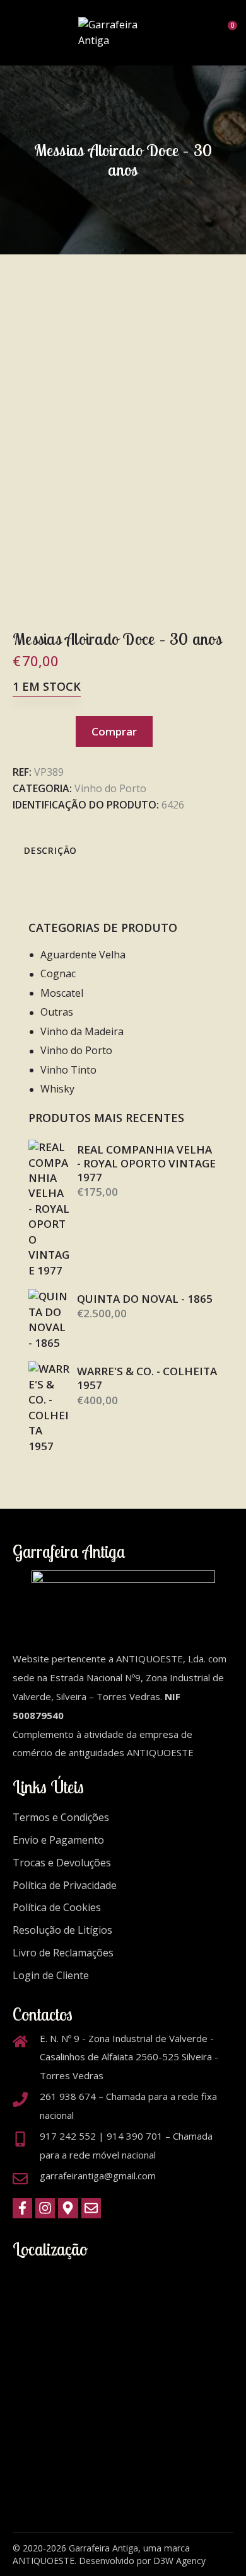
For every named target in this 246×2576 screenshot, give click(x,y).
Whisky (57, 1089)
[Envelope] (91, 2209)
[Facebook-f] (22, 2209)
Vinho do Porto (110, 788)
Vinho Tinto (68, 1070)
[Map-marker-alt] (68, 2209)
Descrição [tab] (50, 850)
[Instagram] (45, 2209)
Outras (57, 1012)
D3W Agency (179, 2561)
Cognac (58, 973)
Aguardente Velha (83, 955)
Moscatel (62, 993)
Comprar (114, 731)
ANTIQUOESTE (44, 2561)
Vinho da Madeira (82, 1031)
